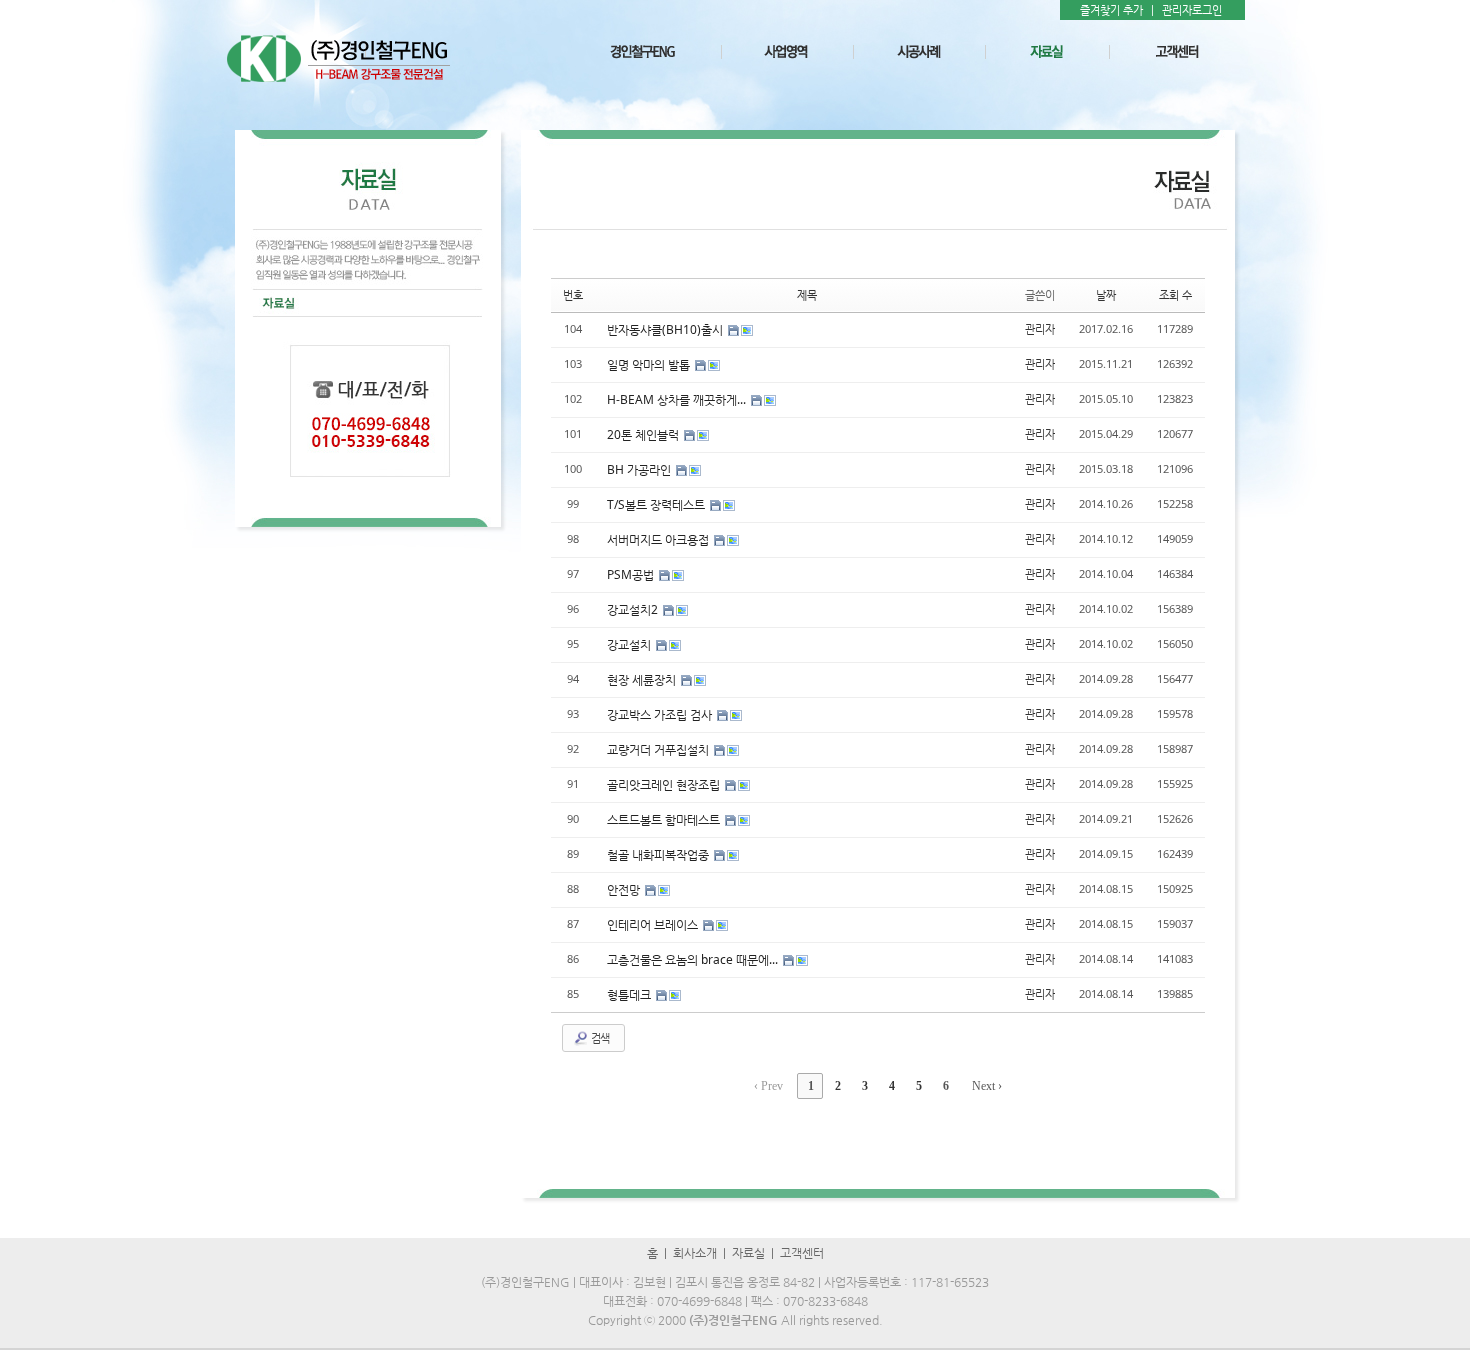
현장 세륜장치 (643, 679)
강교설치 (630, 644)
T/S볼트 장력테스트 (657, 504)
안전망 (625, 889)
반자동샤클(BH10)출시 (666, 329)
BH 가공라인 (640, 469)
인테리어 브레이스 (654, 924)
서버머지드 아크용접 (659, 539)
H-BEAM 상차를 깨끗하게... (678, 399)
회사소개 (695, 1253)
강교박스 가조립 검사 (661, 714)
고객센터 (802, 1253)
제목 (807, 294)
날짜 (1106, 294)
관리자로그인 (1192, 10)
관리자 (1040, 328)
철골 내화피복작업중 (659, 854)
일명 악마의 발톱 (650, 364)
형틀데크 (630, 994)
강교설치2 (634, 609)
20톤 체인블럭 (644, 434)
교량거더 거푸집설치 (659, 749)
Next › (987, 1086)
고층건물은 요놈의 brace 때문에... (694, 959)
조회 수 (1175, 294)
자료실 (748, 1253)
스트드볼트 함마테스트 (665, 819)
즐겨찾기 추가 (1111, 10)
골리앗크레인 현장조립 (665, 784)
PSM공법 (632, 574)
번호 (573, 294)
